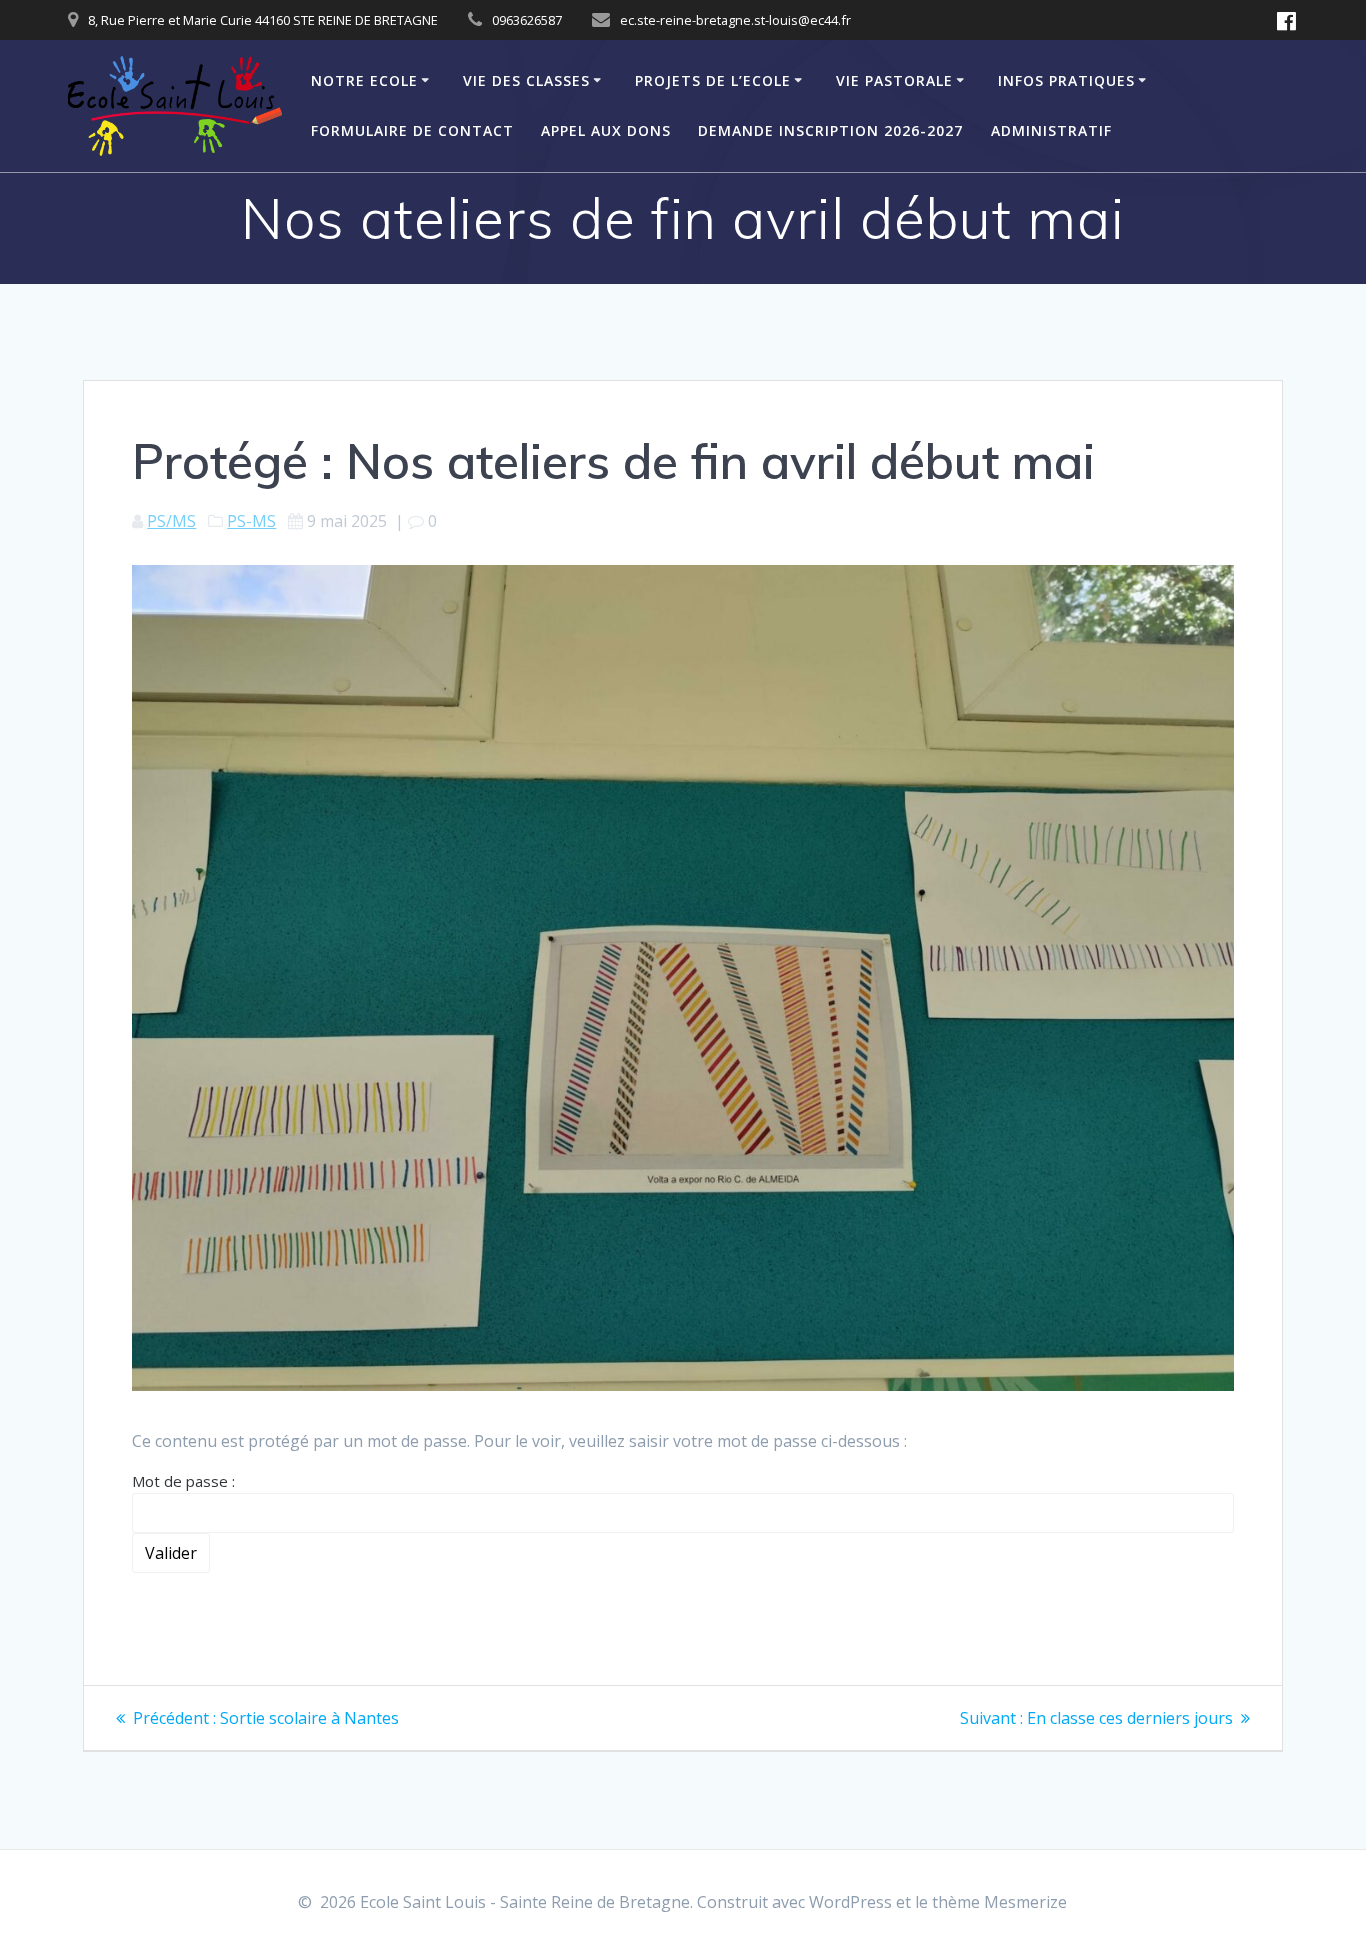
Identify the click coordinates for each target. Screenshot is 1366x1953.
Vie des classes (526, 80)
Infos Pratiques (1066, 80)
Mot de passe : (183, 1481)
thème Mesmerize (999, 1902)
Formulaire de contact (412, 130)
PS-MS (251, 521)
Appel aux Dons (606, 130)
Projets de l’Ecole (713, 80)
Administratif (1051, 130)
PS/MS (171, 521)
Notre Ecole (364, 80)
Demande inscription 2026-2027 (830, 130)
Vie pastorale (894, 80)
